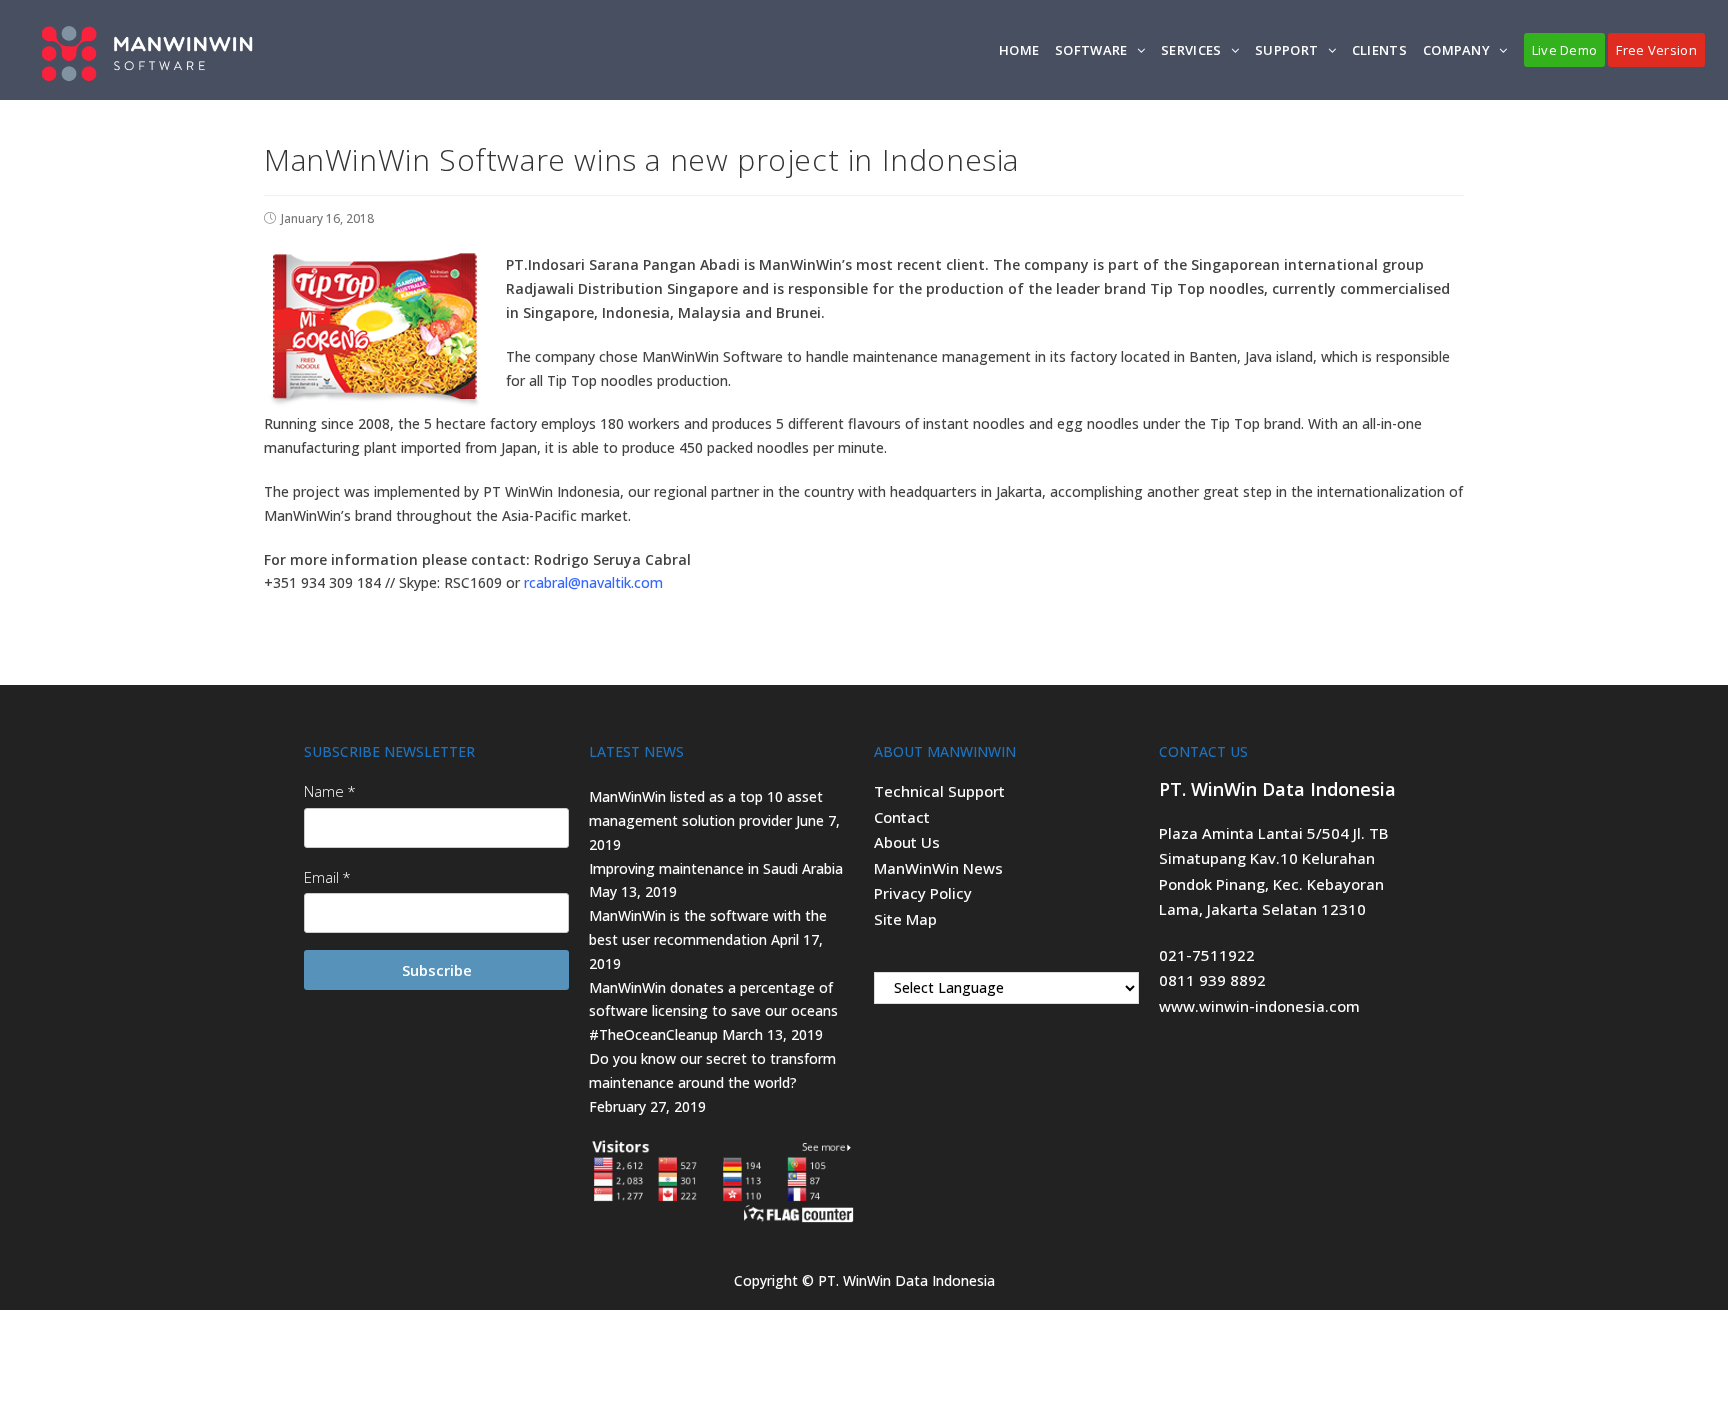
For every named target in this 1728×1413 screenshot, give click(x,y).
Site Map (905, 919)
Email (321, 877)
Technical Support (939, 791)
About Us (907, 842)
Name (324, 791)
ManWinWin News (938, 868)
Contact (902, 817)
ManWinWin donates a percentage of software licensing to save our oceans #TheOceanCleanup (713, 1011)
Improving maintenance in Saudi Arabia (716, 868)
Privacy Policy (923, 893)
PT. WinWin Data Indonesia (906, 1280)
